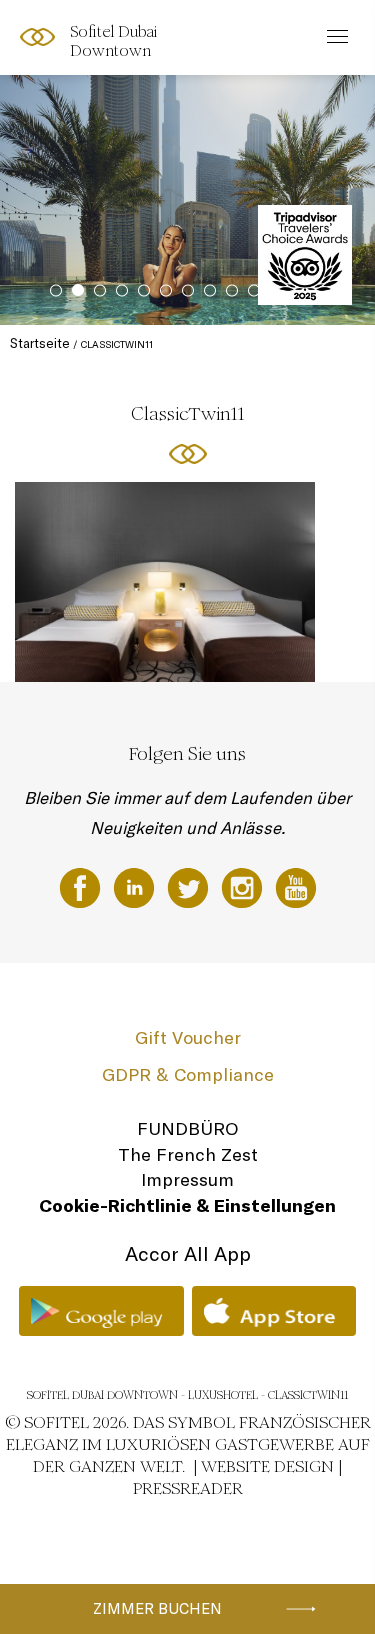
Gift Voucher (188, 1037)
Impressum (187, 1179)
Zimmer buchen (157, 1608)
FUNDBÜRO (187, 1128)
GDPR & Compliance (188, 1074)
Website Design (267, 1466)
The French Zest (188, 1154)
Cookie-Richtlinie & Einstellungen (187, 1205)
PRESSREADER (188, 1488)
